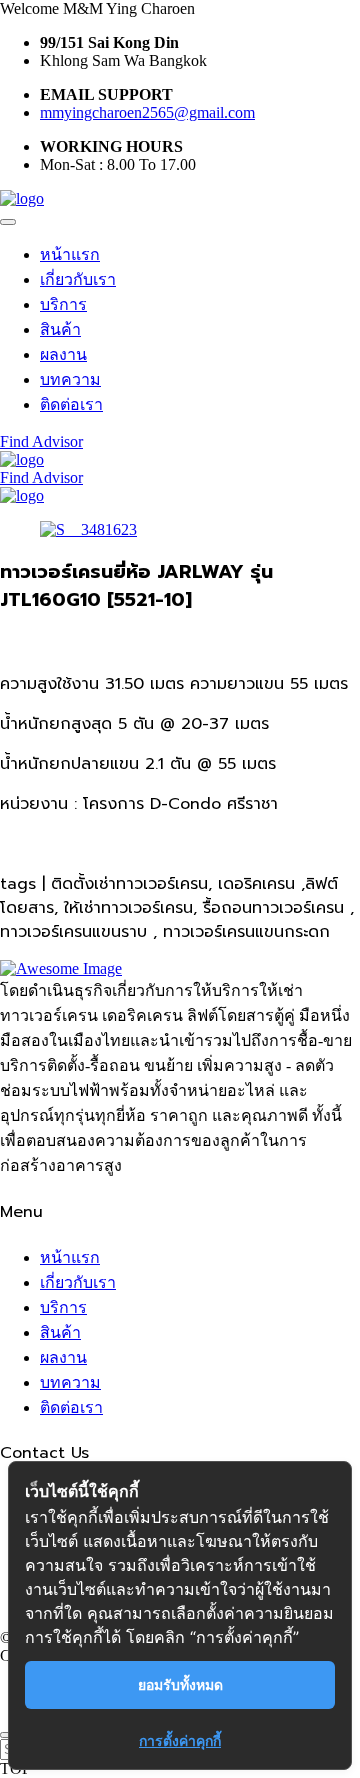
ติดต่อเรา (71, 404)
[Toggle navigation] (8, 222)
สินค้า (60, 329)
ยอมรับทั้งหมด (180, 1684)
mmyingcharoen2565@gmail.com (147, 112)
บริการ (63, 304)
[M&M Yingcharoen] (22, 198)
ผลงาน (63, 354)
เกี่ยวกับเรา (78, 279)
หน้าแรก (70, 254)
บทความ (70, 379)
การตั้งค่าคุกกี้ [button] (180, 1740)
